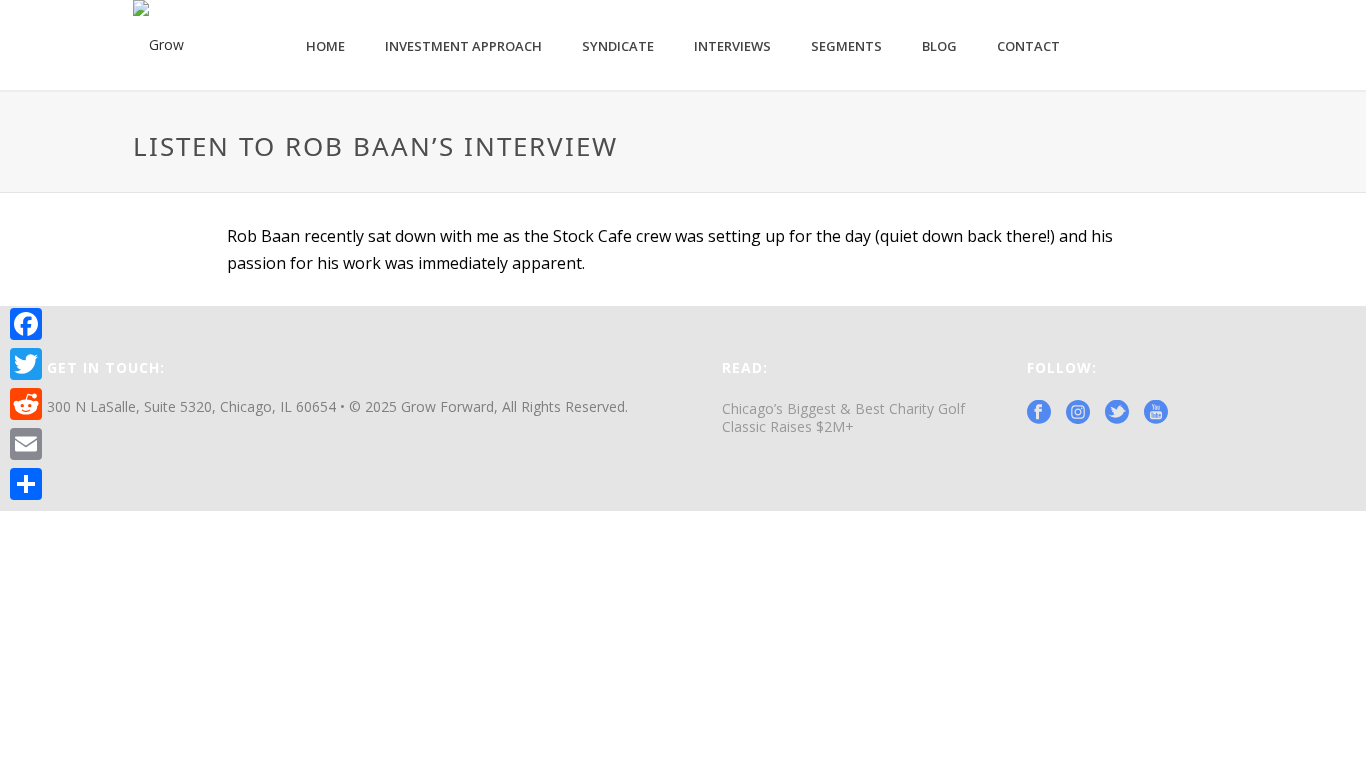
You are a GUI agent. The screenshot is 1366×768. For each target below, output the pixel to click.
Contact (1028, 46)
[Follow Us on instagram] (1078, 413)
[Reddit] (26, 404)
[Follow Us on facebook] (1039, 413)
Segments (846, 46)
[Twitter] (26, 364)
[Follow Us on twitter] (1117, 413)
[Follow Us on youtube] (1156, 413)
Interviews (732, 46)
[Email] (26, 444)
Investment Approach (463, 46)
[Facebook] (26, 324)
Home (325, 46)
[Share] (26, 484)
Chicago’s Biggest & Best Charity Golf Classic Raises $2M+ (843, 418)
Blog (939, 46)
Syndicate (618, 46)
